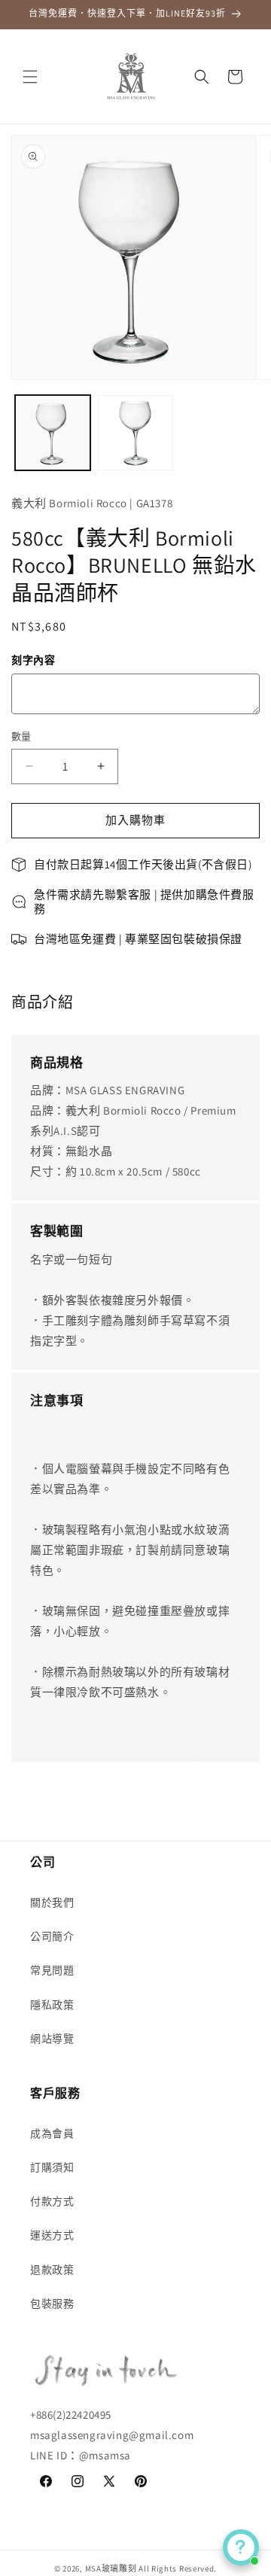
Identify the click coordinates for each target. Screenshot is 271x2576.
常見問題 (52, 1970)
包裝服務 (52, 2304)
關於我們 (52, 1902)
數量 (21, 736)
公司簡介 (52, 1936)
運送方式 (52, 2235)
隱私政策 (52, 2005)
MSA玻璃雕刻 (111, 2568)
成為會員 (52, 2133)
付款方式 (52, 2201)
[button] (30, 77)
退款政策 (52, 2270)
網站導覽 (52, 2039)
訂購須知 (52, 2167)
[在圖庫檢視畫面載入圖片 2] (135, 433)
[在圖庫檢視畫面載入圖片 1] (53, 433)
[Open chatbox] (241, 2547)
